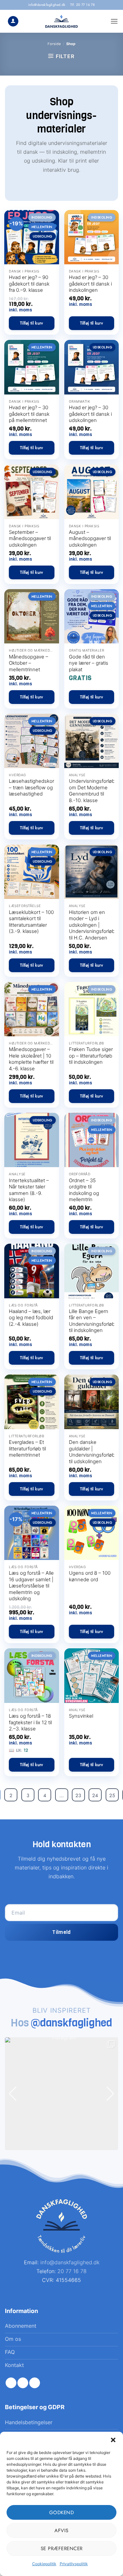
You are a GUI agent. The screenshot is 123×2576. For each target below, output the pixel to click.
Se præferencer (62, 2549)
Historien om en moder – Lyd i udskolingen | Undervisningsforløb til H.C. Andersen (92, 925)
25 (112, 1796)
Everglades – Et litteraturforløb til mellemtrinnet (27, 1448)
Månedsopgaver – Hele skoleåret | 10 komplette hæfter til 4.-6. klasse (31, 1059)
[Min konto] (13, 21)
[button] (113, 2440)
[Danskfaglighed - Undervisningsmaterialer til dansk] (61, 21)
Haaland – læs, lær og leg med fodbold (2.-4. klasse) (31, 1318)
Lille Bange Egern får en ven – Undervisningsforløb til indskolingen (92, 1321)
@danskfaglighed (72, 2023)
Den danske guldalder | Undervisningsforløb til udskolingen (92, 1452)
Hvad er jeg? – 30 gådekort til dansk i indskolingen (90, 284)
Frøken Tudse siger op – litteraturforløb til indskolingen (91, 1056)
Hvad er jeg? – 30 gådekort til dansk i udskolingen (90, 414)
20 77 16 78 (72, 2271)
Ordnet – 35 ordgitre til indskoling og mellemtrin (84, 1190)
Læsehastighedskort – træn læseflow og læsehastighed (32, 787)
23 (78, 1796)
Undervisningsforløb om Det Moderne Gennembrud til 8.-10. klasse (92, 791)
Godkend (62, 2513)
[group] (61, 2094)
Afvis (61, 2531)
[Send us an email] (35, 2383)
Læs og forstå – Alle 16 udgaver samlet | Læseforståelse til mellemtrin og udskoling (31, 1586)
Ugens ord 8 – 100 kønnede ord (90, 1576)
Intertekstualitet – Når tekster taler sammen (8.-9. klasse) (29, 1190)
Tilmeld (61, 1932)
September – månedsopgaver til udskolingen (30, 538)
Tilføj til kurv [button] (32, 323)
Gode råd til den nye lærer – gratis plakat (89, 663)
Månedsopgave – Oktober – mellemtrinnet (29, 663)
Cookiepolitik (44, 2564)
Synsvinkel (81, 1716)
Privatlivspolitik (74, 2564)
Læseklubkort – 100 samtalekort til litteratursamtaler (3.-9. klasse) (31, 922)
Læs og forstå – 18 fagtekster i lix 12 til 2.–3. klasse (30, 1722)
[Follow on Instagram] (23, 2383)
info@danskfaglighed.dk (47, 5)
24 (95, 1796)
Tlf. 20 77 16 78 (82, 5)
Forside (54, 44)
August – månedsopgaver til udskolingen (90, 538)
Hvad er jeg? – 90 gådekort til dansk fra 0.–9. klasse (29, 284)
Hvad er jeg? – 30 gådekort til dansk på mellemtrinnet (29, 414)
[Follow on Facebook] (11, 2383)
